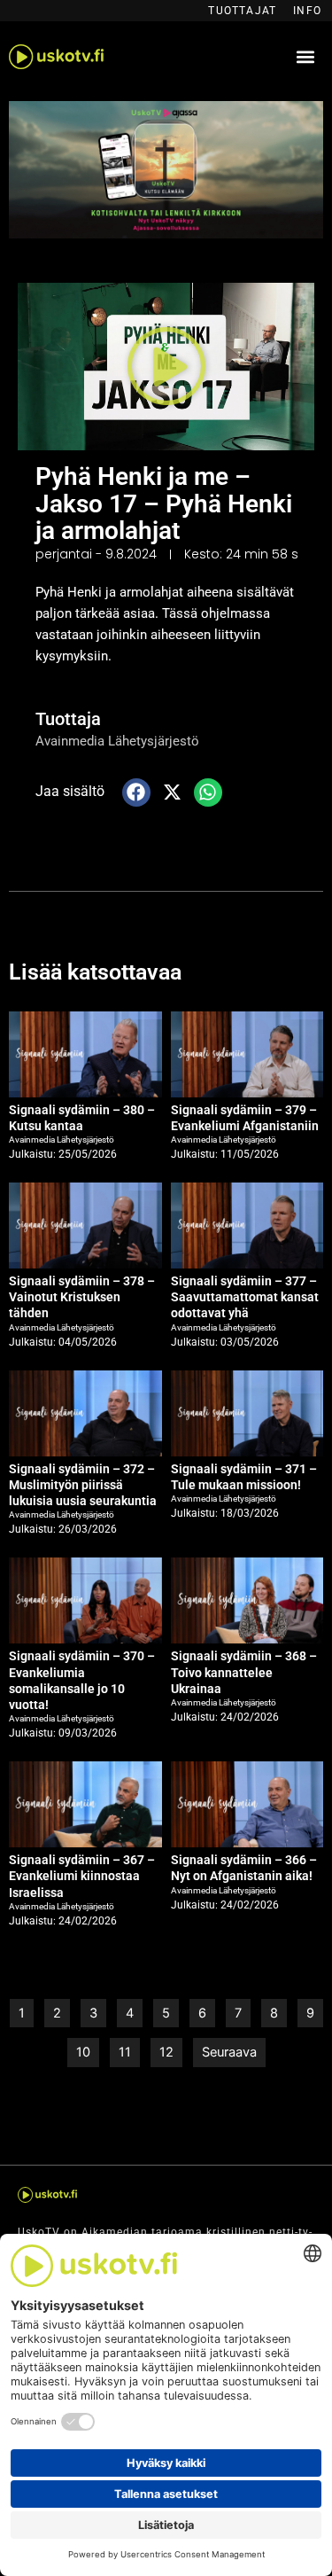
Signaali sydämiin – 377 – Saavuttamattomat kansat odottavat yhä (245, 1297)
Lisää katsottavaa (95, 972)
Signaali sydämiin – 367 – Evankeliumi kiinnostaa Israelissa (82, 1876)
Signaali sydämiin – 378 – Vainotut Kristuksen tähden (82, 1297)
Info (307, 11)
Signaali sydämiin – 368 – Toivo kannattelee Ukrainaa (244, 1672)
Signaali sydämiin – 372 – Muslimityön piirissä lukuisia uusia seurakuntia (83, 1485)
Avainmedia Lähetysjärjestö (117, 741)
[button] (305, 57)
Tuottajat (242, 11)
